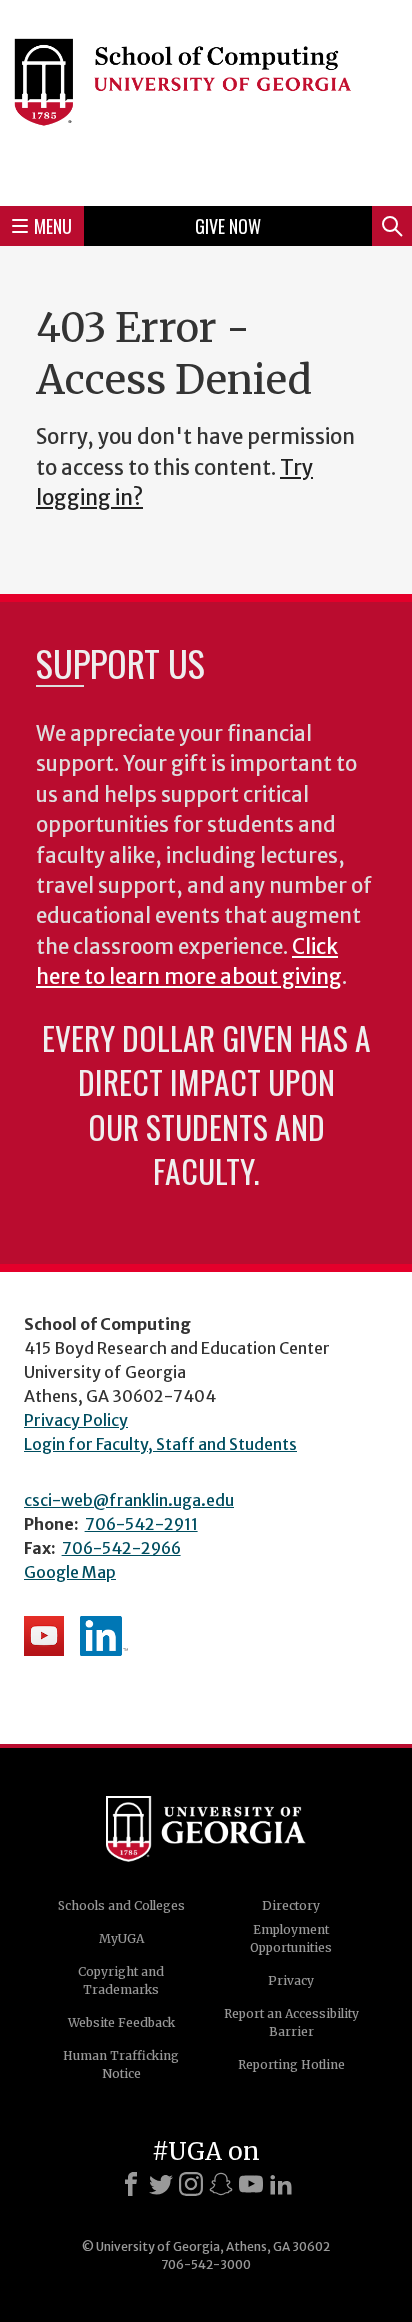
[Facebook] (131, 2184)
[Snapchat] (221, 2184)
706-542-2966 (121, 1548)
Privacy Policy (76, 1420)
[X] (161, 2184)
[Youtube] (251, 2184)
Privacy (291, 1980)
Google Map (70, 1572)
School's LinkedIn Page (104, 1636)
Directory (291, 1905)
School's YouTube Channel (44, 1636)
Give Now (228, 226)
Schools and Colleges (121, 1905)
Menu (53, 226)
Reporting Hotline (291, 2064)
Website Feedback (121, 2022)
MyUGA (121, 1938)
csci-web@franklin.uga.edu (129, 1500)
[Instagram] (191, 2184)
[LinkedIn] (281, 2184)
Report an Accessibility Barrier (291, 2022)
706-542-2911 (141, 1524)
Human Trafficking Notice (121, 2064)
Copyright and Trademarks (121, 1980)
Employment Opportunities (291, 1938)
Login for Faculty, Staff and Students (160, 1444)
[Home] (206, 100)
